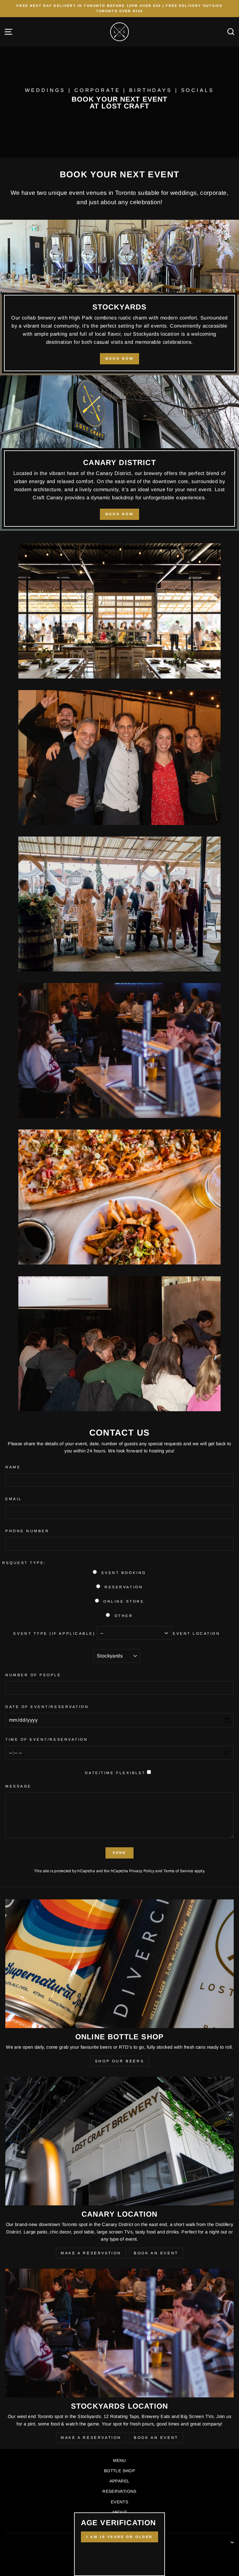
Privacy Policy (142, 1871)
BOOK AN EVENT (156, 2253)
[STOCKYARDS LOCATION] (119, 2333)
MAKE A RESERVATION (91, 2253)
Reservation (124, 1587)
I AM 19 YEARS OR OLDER (120, 2537)
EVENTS (119, 2502)
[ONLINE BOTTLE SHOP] (119, 1964)
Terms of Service (178, 1871)
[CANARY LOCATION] (119, 2141)
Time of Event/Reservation (47, 1739)
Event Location (196, 1633)
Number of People (33, 1675)
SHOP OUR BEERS (119, 2061)
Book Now (119, 358)
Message (18, 1786)
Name (13, 1467)
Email (14, 1499)
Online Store (124, 1601)
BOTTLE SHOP (119, 2471)
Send (119, 1853)
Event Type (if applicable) (54, 1633)
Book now (119, 514)
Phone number (27, 1531)
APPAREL (120, 2481)
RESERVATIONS (119, 2491)
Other (124, 1616)
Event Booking (124, 1573)
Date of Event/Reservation (47, 1707)
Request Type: (24, 1563)
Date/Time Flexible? (115, 1773)
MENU (119, 2461)
